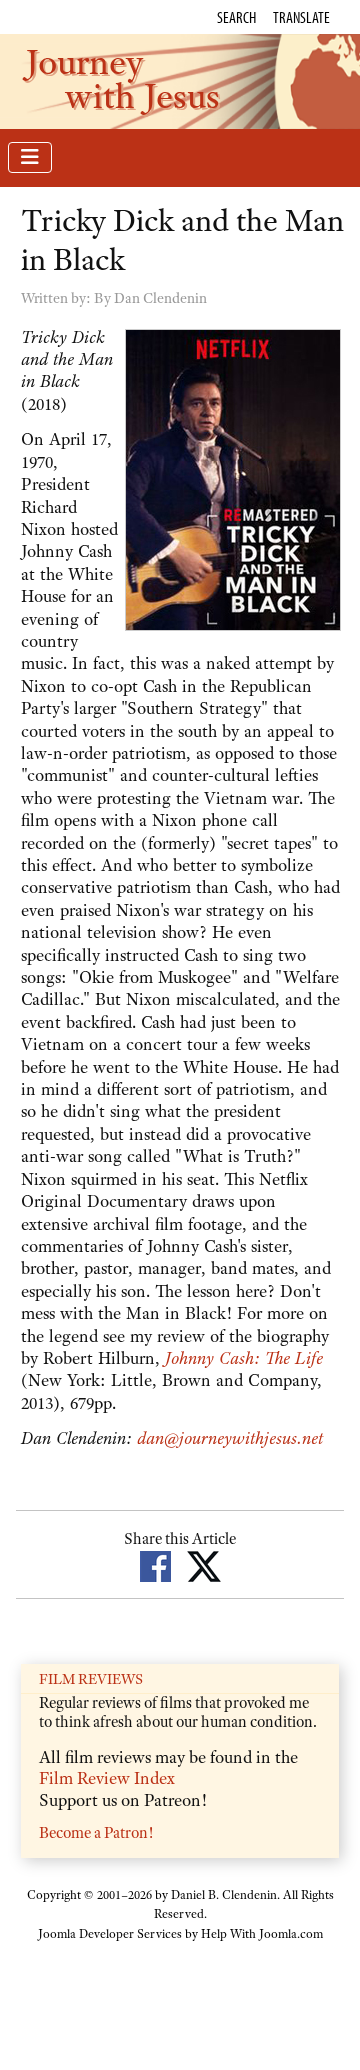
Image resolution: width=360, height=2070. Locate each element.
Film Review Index (107, 1778)
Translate (301, 17)
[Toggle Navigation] (30, 157)
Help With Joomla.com (262, 1934)
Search (236, 17)
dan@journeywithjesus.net (230, 1438)
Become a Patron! (96, 1833)
